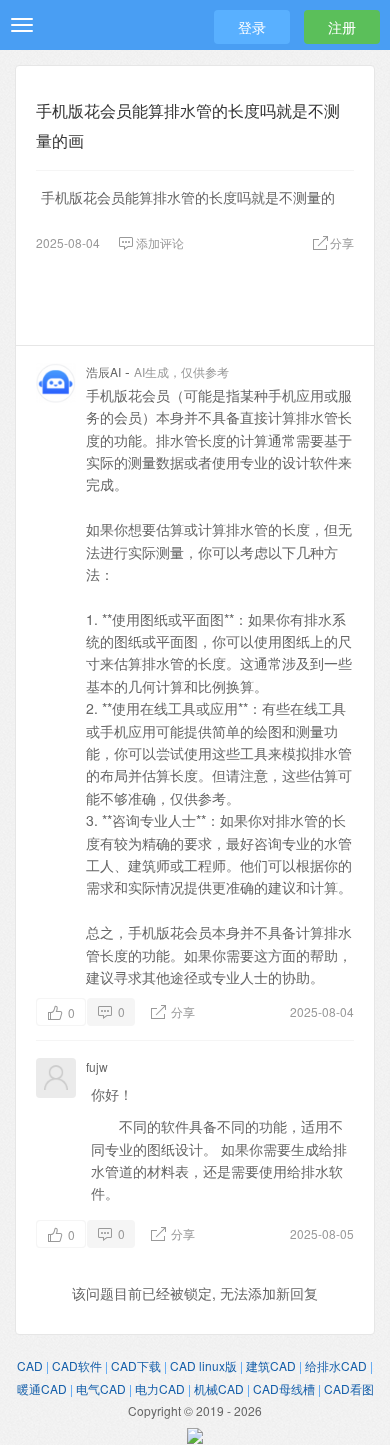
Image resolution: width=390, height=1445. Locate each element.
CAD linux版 (203, 1365)
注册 (342, 27)
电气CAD (101, 1388)
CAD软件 (77, 1365)
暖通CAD (42, 1388)
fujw (97, 1066)
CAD (30, 1365)
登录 (252, 27)
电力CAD (160, 1388)
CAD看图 (349, 1388)
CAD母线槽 (284, 1388)
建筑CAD (271, 1365)
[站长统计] (195, 1433)
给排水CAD (336, 1365)
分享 (181, 1011)
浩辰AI (103, 371)
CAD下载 (136, 1365)
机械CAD (219, 1388)
